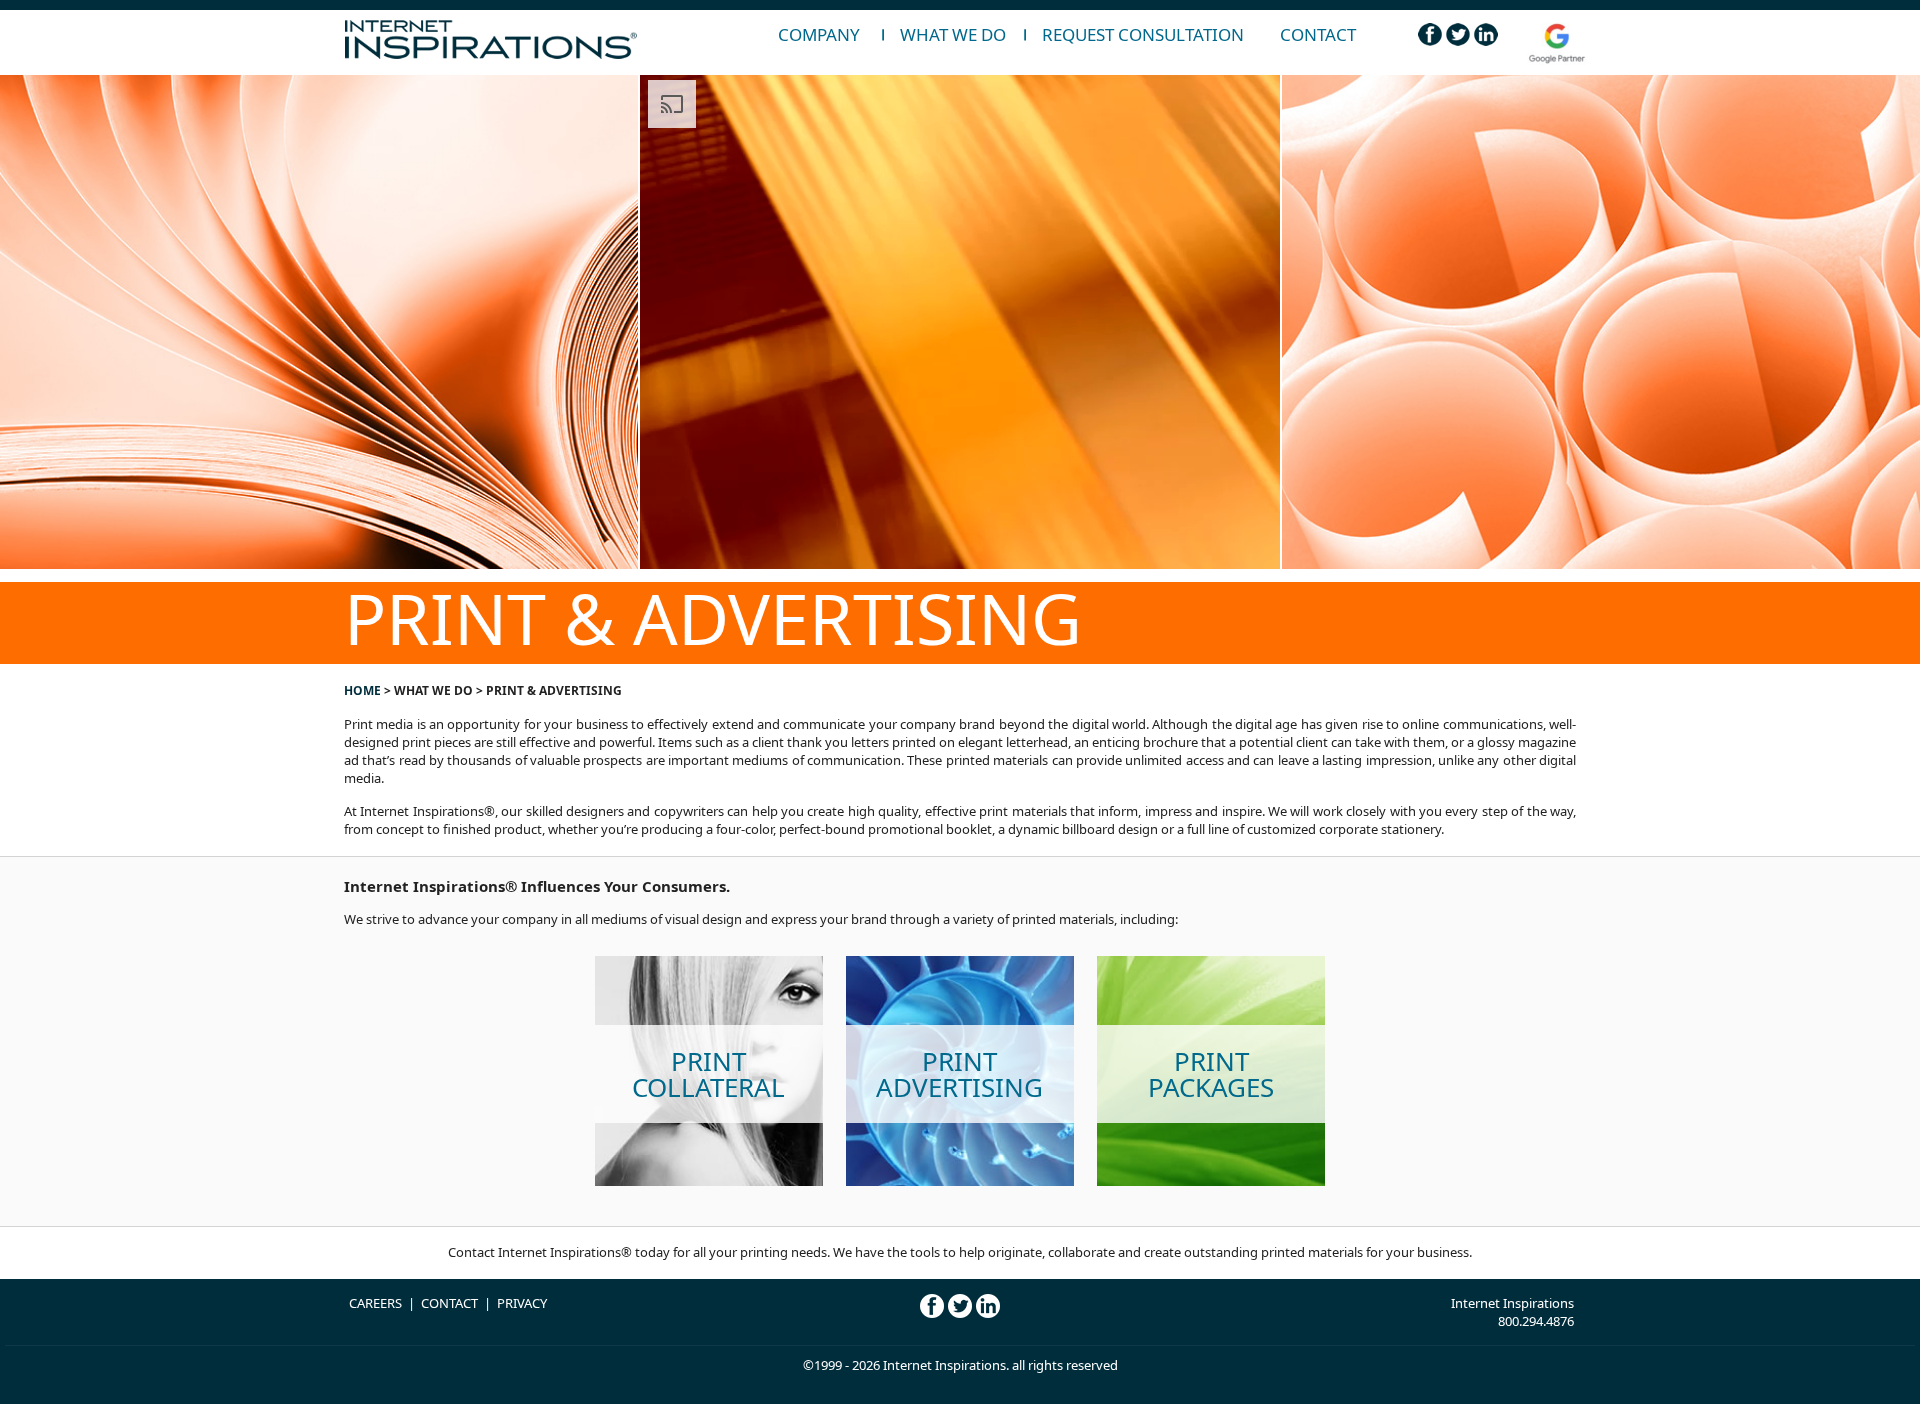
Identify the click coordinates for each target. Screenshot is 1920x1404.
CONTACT (449, 1303)
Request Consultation (1143, 34)
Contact (1318, 34)
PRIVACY (522, 1303)
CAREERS (375, 1303)
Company (819, 34)
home (362, 690)
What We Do (953, 34)
